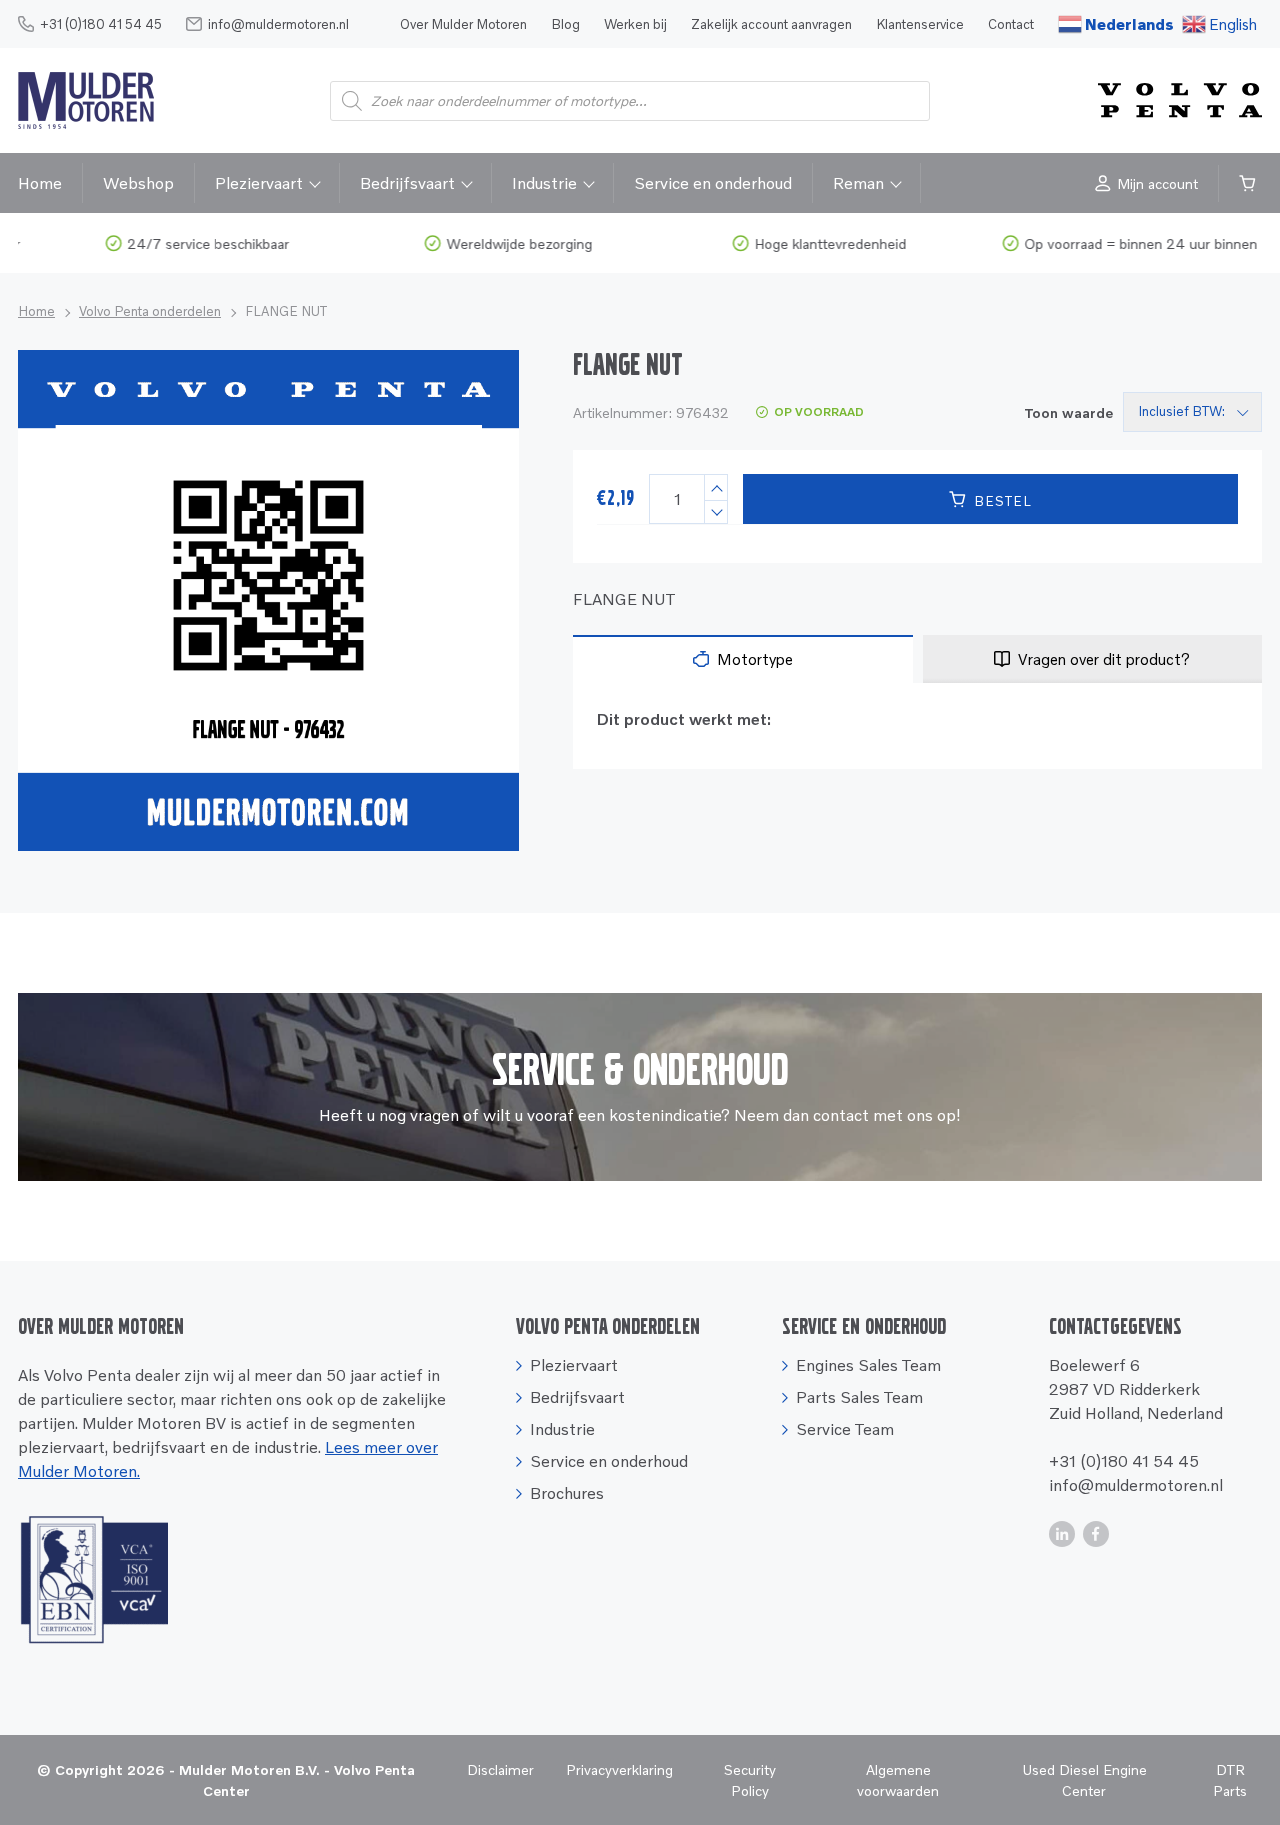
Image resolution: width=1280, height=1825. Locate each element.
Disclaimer (500, 1769)
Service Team (845, 1429)
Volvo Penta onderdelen (150, 311)
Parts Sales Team (859, 1397)
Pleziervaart (259, 183)
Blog (565, 24)
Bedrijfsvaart (407, 183)
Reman (858, 183)
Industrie (544, 183)
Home (40, 183)
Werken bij (635, 24)
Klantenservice (920, 24)
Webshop (138, 183)
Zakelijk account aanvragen (771, 24)
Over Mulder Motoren (463, 24)
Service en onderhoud (713, 183)
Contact (1011, 24)
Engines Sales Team (868, 1365)
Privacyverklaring (619, 1769)
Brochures (567, 1493)
